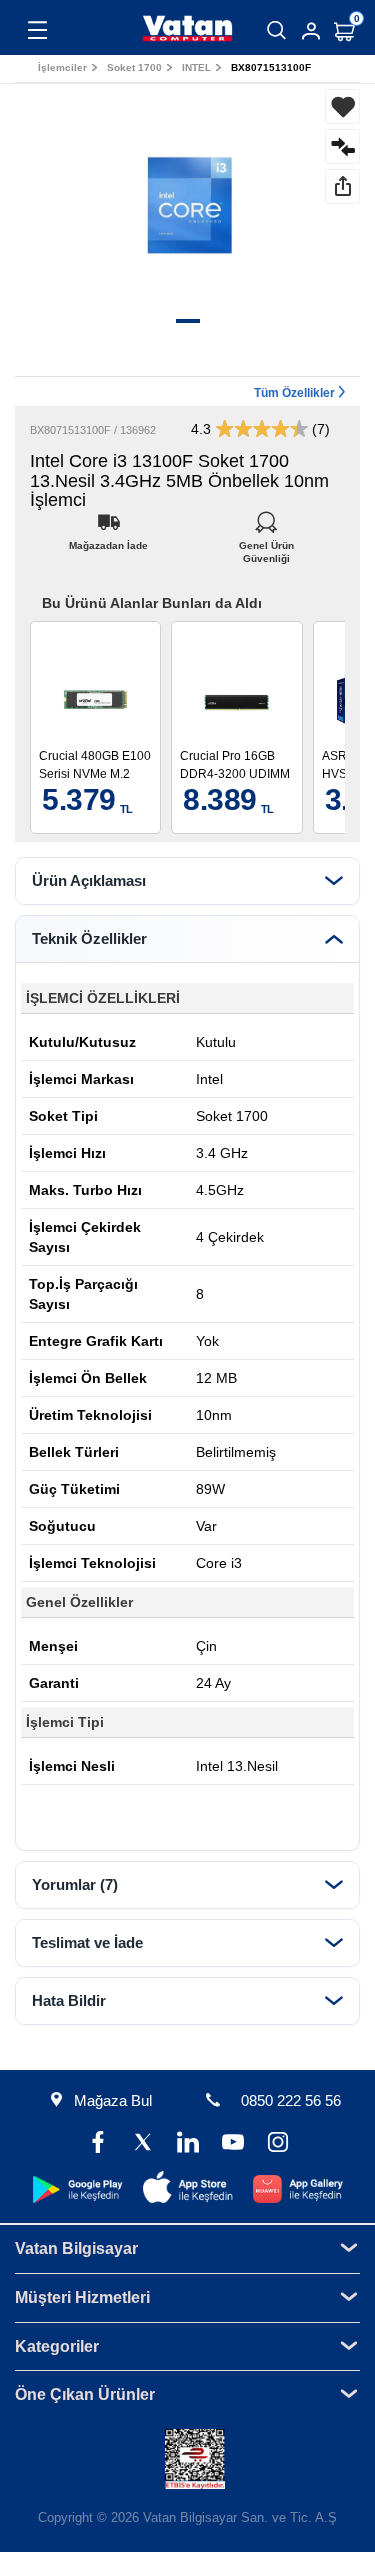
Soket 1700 (134, 67)
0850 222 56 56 (291, 2100)
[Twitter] (142, 2144)
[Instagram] (277, 2144)
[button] (188, 321)
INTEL (196, 67)
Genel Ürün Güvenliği (266, 540)
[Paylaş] (342, 186)
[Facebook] (97, 2144)
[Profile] (311, 31)
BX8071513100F (271, 67)
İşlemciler (62, 67)
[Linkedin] (187, 2144)
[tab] (187, 881)
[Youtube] (232, 2144)
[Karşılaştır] (342, 146)
